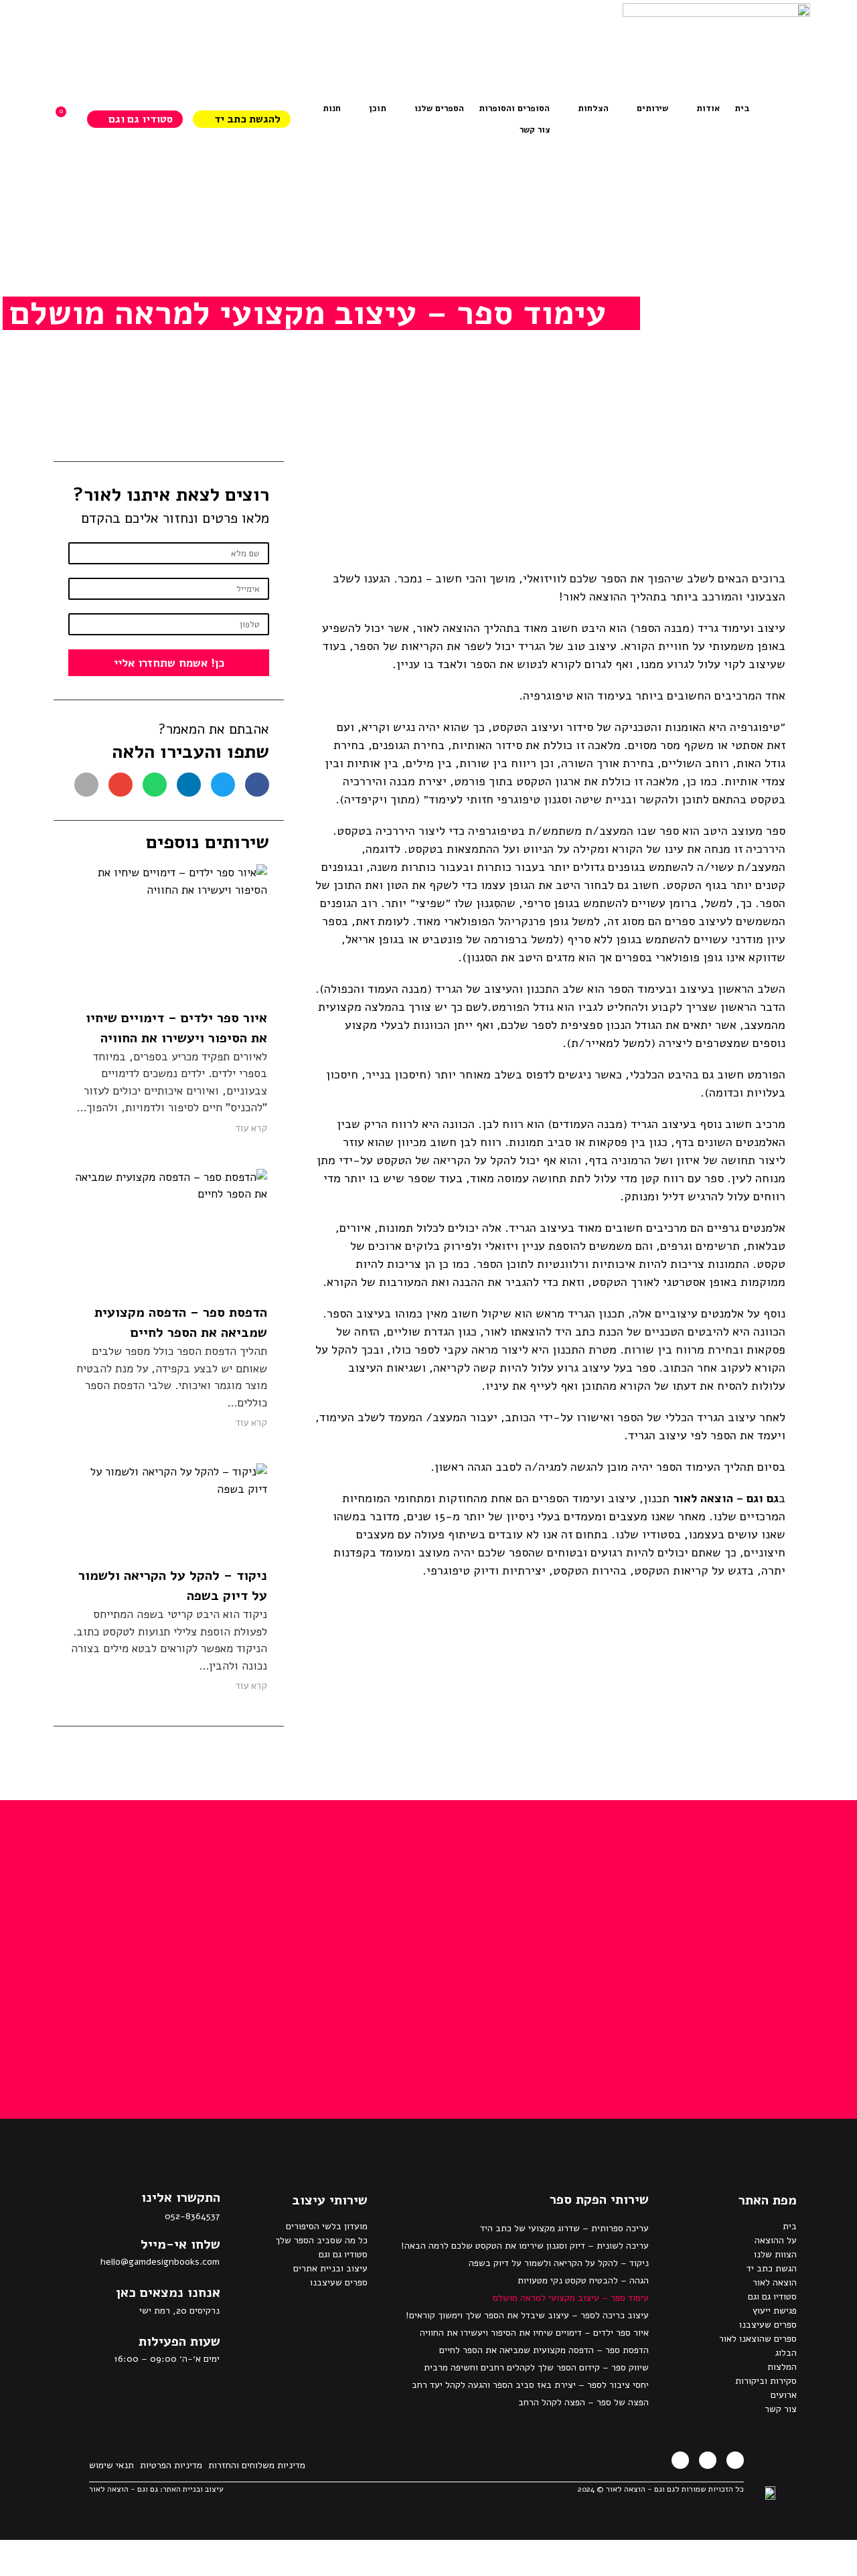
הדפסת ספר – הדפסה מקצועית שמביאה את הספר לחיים (544, 2350)
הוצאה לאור (775, 2282)
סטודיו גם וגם (772, 2297)
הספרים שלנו (439, 108)
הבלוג (786, 2353)
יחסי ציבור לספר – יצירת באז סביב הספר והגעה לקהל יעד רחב (530, 2385)
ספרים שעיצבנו (768, 2325)
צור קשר (535, 130)
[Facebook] (735, 2460)
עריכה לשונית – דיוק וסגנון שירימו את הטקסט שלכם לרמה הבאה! (525, 2246)
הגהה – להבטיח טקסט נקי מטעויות (583, 2280)
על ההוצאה (776, 2240)
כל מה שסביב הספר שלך (321, 2240)
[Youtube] (680, 2460)
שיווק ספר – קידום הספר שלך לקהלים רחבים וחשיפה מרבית (536, 2367)
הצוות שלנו (775, 2254)
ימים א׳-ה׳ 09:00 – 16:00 (167, 2359)
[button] (257, 785)
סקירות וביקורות (766, 2381)
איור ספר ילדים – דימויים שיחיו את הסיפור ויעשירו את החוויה (534, 2333)
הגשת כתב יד (772, 2268)
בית (790, 2226)
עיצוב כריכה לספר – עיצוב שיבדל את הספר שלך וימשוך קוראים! (527, 2315)
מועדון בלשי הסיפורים (327, 2226)
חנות (332, 108)
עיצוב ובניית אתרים (330, 2268)
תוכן (378, 108)
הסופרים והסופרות (514, 108)
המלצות (782, 2367)
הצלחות (593, 108)
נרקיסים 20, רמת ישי (179, 2311)
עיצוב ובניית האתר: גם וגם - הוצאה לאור (156, 2489)
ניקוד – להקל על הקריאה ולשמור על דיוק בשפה (559, 2263)
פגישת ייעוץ (775, 2311)
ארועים (784, 2395)
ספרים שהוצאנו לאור (758, 2339)
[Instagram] (708, 2460)
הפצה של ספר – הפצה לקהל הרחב (583, 2402)
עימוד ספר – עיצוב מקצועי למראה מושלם (571, 2298)
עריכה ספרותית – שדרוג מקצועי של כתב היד (564, 2228)
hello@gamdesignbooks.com (160, 2262)
